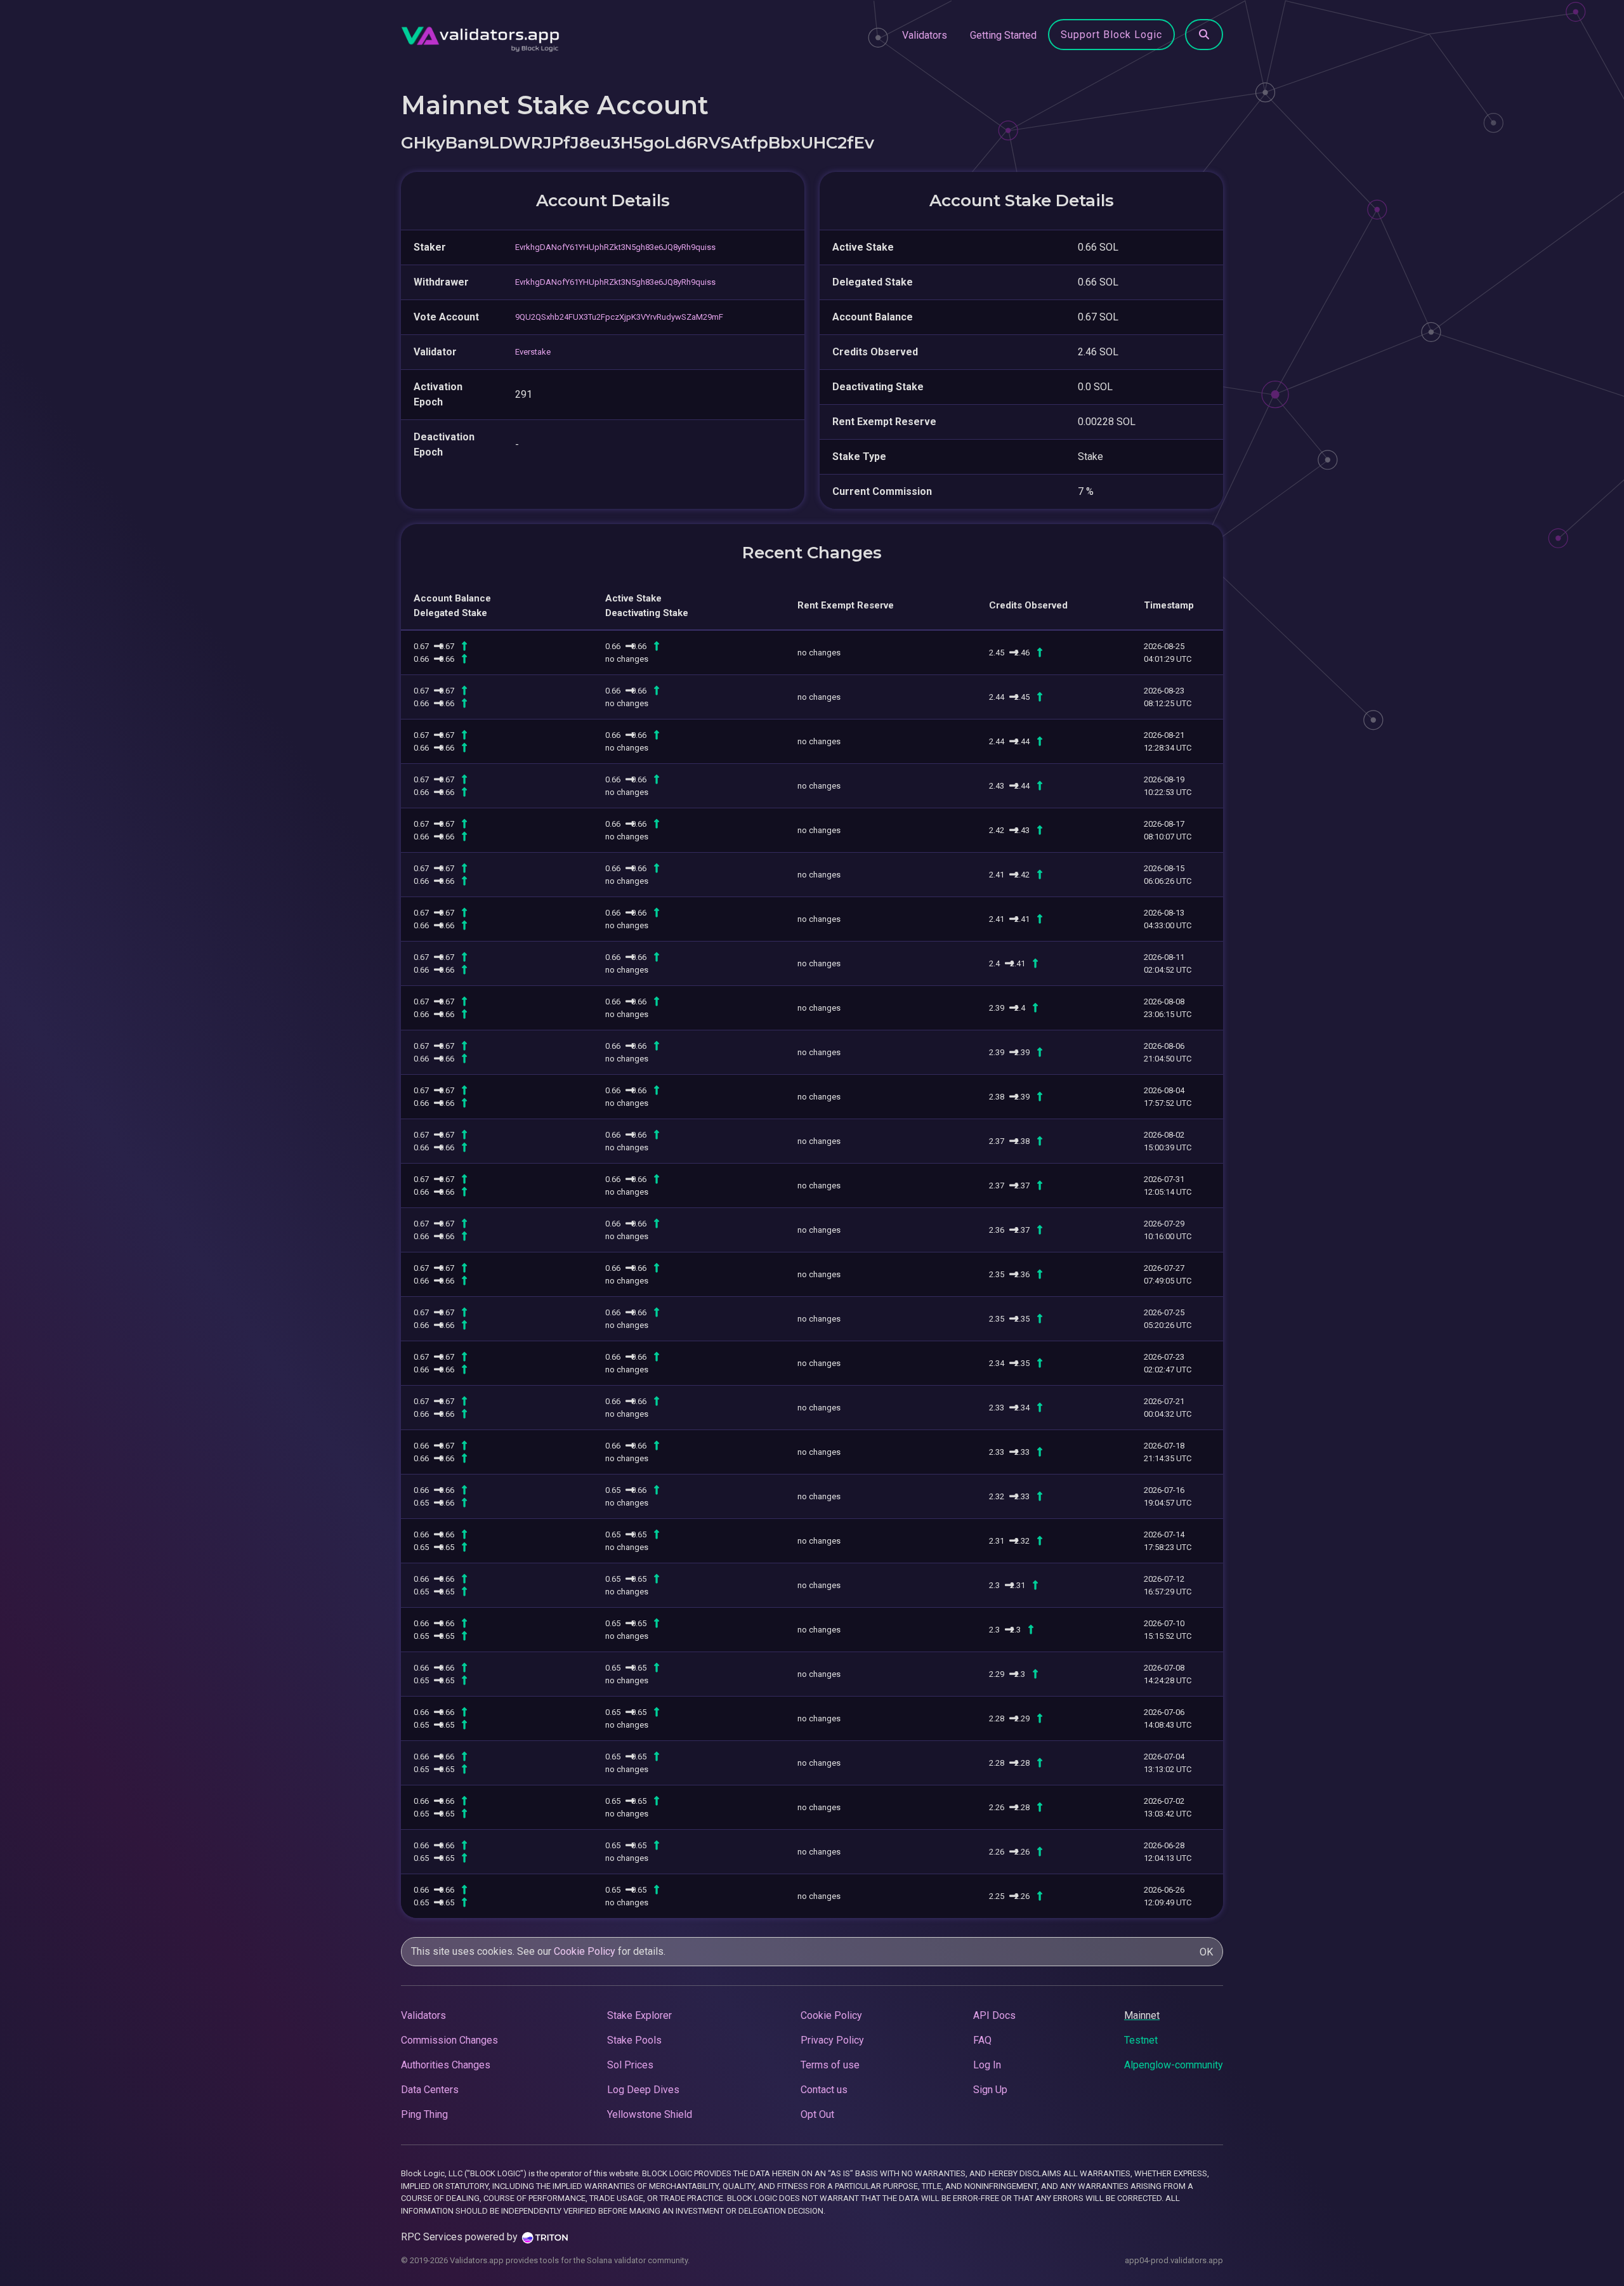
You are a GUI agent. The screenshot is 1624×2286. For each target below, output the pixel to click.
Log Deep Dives (643, 2090)
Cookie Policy (585, 1951)
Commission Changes (449, 2040)
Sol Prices (630, 2065)
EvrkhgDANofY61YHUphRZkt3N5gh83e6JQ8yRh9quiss (615, 247)
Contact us (824, 2090)
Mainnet (1142, 2015)
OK (1206, 1952)
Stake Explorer (639, 2015)
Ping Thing (424, 2114)
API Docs (994, 2015)
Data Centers (430, 2090)
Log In (987, 2065)
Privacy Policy (832, 2040)
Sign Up (990, 2090)
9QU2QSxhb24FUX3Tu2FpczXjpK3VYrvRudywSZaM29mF (619, 317)
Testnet (1141, 2040)
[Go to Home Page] (480, 36)
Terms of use (830, 2065)
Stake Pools (634, 2040)
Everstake (533, 352)
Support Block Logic (1111, 35)
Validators (925, 35)
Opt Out (817, 2114)
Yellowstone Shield (650, 2114)
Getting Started (1003, 35)
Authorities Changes (446, 2065)
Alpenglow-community (1174, 2065)
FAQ (982, 2040)
